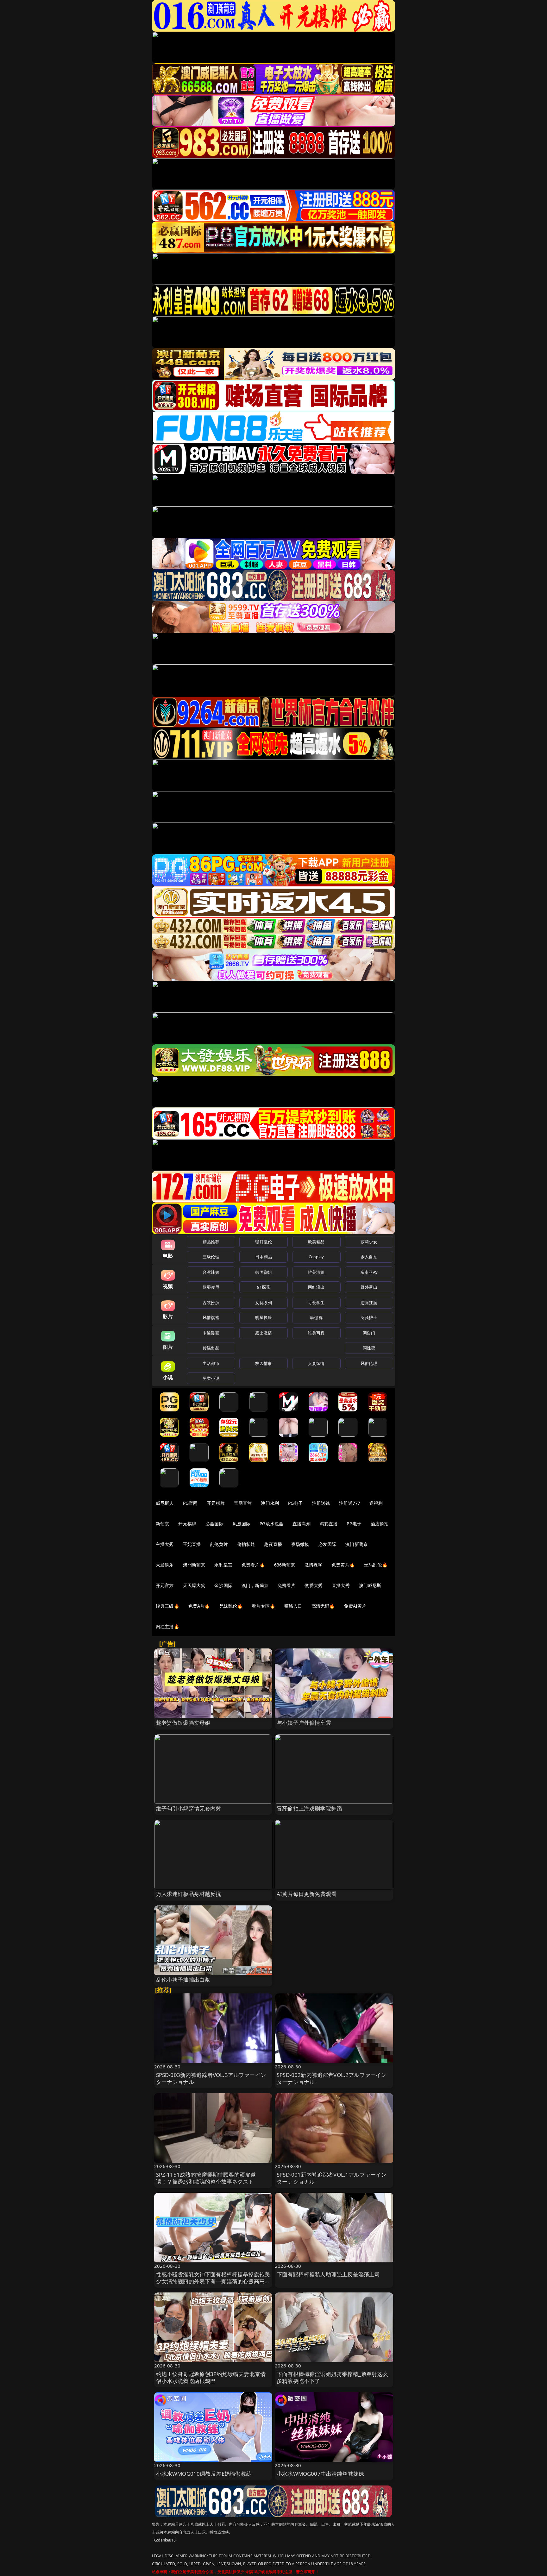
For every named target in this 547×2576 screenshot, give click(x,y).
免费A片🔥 (199, 1606)
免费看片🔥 (253, 1565)
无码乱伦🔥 (376, 1565)
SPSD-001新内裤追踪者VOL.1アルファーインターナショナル (332, 2178)
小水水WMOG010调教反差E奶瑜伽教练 (204, 2474)
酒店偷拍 (380, 1524)
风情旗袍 (211, 1317)
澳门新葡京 (357, 1544)
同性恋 (369, 1348)
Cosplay (316, 1257)
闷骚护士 (369, 1317)
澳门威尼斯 (370, 1585)
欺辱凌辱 (211, 1287)
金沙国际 (223, 1585)
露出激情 (264, 1333)
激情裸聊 (314, 1565)
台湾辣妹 (211, 1272)
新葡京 (162, 1524)
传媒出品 (211, 1348)
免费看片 (287, 1585)
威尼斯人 (165, 1503)
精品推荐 (211, 1242)
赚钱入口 (293, 1606)
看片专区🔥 (263, 1606)
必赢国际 (214, 1524)
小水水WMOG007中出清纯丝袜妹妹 (320, 2474)
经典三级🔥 (167, 1606)
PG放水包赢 (271, 1524)
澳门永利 (270, 1503)
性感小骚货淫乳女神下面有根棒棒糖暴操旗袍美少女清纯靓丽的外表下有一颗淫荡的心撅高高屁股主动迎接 (213, 2281)
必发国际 (327, 1544)
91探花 (264, 1287)
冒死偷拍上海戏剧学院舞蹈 (309, 1808)
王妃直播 (192, 1544)
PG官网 (190, 1503)
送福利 (376, 1503)
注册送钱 (321, 1503)
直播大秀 (341, 1585)
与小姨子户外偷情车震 (304, 1723)
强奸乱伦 (264, 1242)
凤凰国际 (242, 1524)
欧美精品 (316, 1242)
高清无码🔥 (323, 1606)
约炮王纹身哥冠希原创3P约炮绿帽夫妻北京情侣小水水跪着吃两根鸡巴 (211, 2377)
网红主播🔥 (167, 1626)
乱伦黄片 (219, 1544)
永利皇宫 (223, 1565)
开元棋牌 (216, 1503)
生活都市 (211, 1363)
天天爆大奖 (194, 1585)
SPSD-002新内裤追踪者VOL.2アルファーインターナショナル (332, 2078)
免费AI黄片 (355, 1606)
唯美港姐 (316, 1272)
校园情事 (264, 1363)
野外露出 (369, 1287)
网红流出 (316, 1287)
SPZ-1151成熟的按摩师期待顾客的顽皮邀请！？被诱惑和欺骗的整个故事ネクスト (206, 2178)
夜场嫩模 (300, 1544)
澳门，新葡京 (255, 1585)
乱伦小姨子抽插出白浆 (183, 1980)
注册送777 (350, 1503)
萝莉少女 (369, 1242)
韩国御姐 (264, 1272)
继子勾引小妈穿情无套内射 (189, 1808)
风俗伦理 (369, 1363)
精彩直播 (329, 1524)
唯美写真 (316, 1333)
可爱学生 (316, 1303)
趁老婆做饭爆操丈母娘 (183, 1723)
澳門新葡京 (194, 1565)
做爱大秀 (314, 1585)
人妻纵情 (316, 1363)
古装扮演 (211, 1303)
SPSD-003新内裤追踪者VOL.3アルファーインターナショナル (211, 2078)
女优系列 (264, 1303)
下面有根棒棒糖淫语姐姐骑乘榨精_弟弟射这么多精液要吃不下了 (332, 2377)
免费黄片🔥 (343, 1565)
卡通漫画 (211, 1333)
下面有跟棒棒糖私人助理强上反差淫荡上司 (328, 2274)
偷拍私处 (246, 1544)
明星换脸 (264, 1317)
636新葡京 (285, 1565)
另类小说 (211, 1378)
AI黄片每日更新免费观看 (307, 1894)
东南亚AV (369, 1272)
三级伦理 (211, 1257)
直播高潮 (302, 1524)
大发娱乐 (165, 1565)
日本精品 (264, 1257)
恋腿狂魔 (369, 1303)
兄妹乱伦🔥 (231, 1606)
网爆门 (369, 1333)
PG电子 (296, 1503)
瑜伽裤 (316, 1317)
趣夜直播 (273, 1544)
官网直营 (243, 1503)
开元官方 (165, 1585)
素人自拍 (369, 1257)
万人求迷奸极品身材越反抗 (189, 1894)
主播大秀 (165, 1544)
